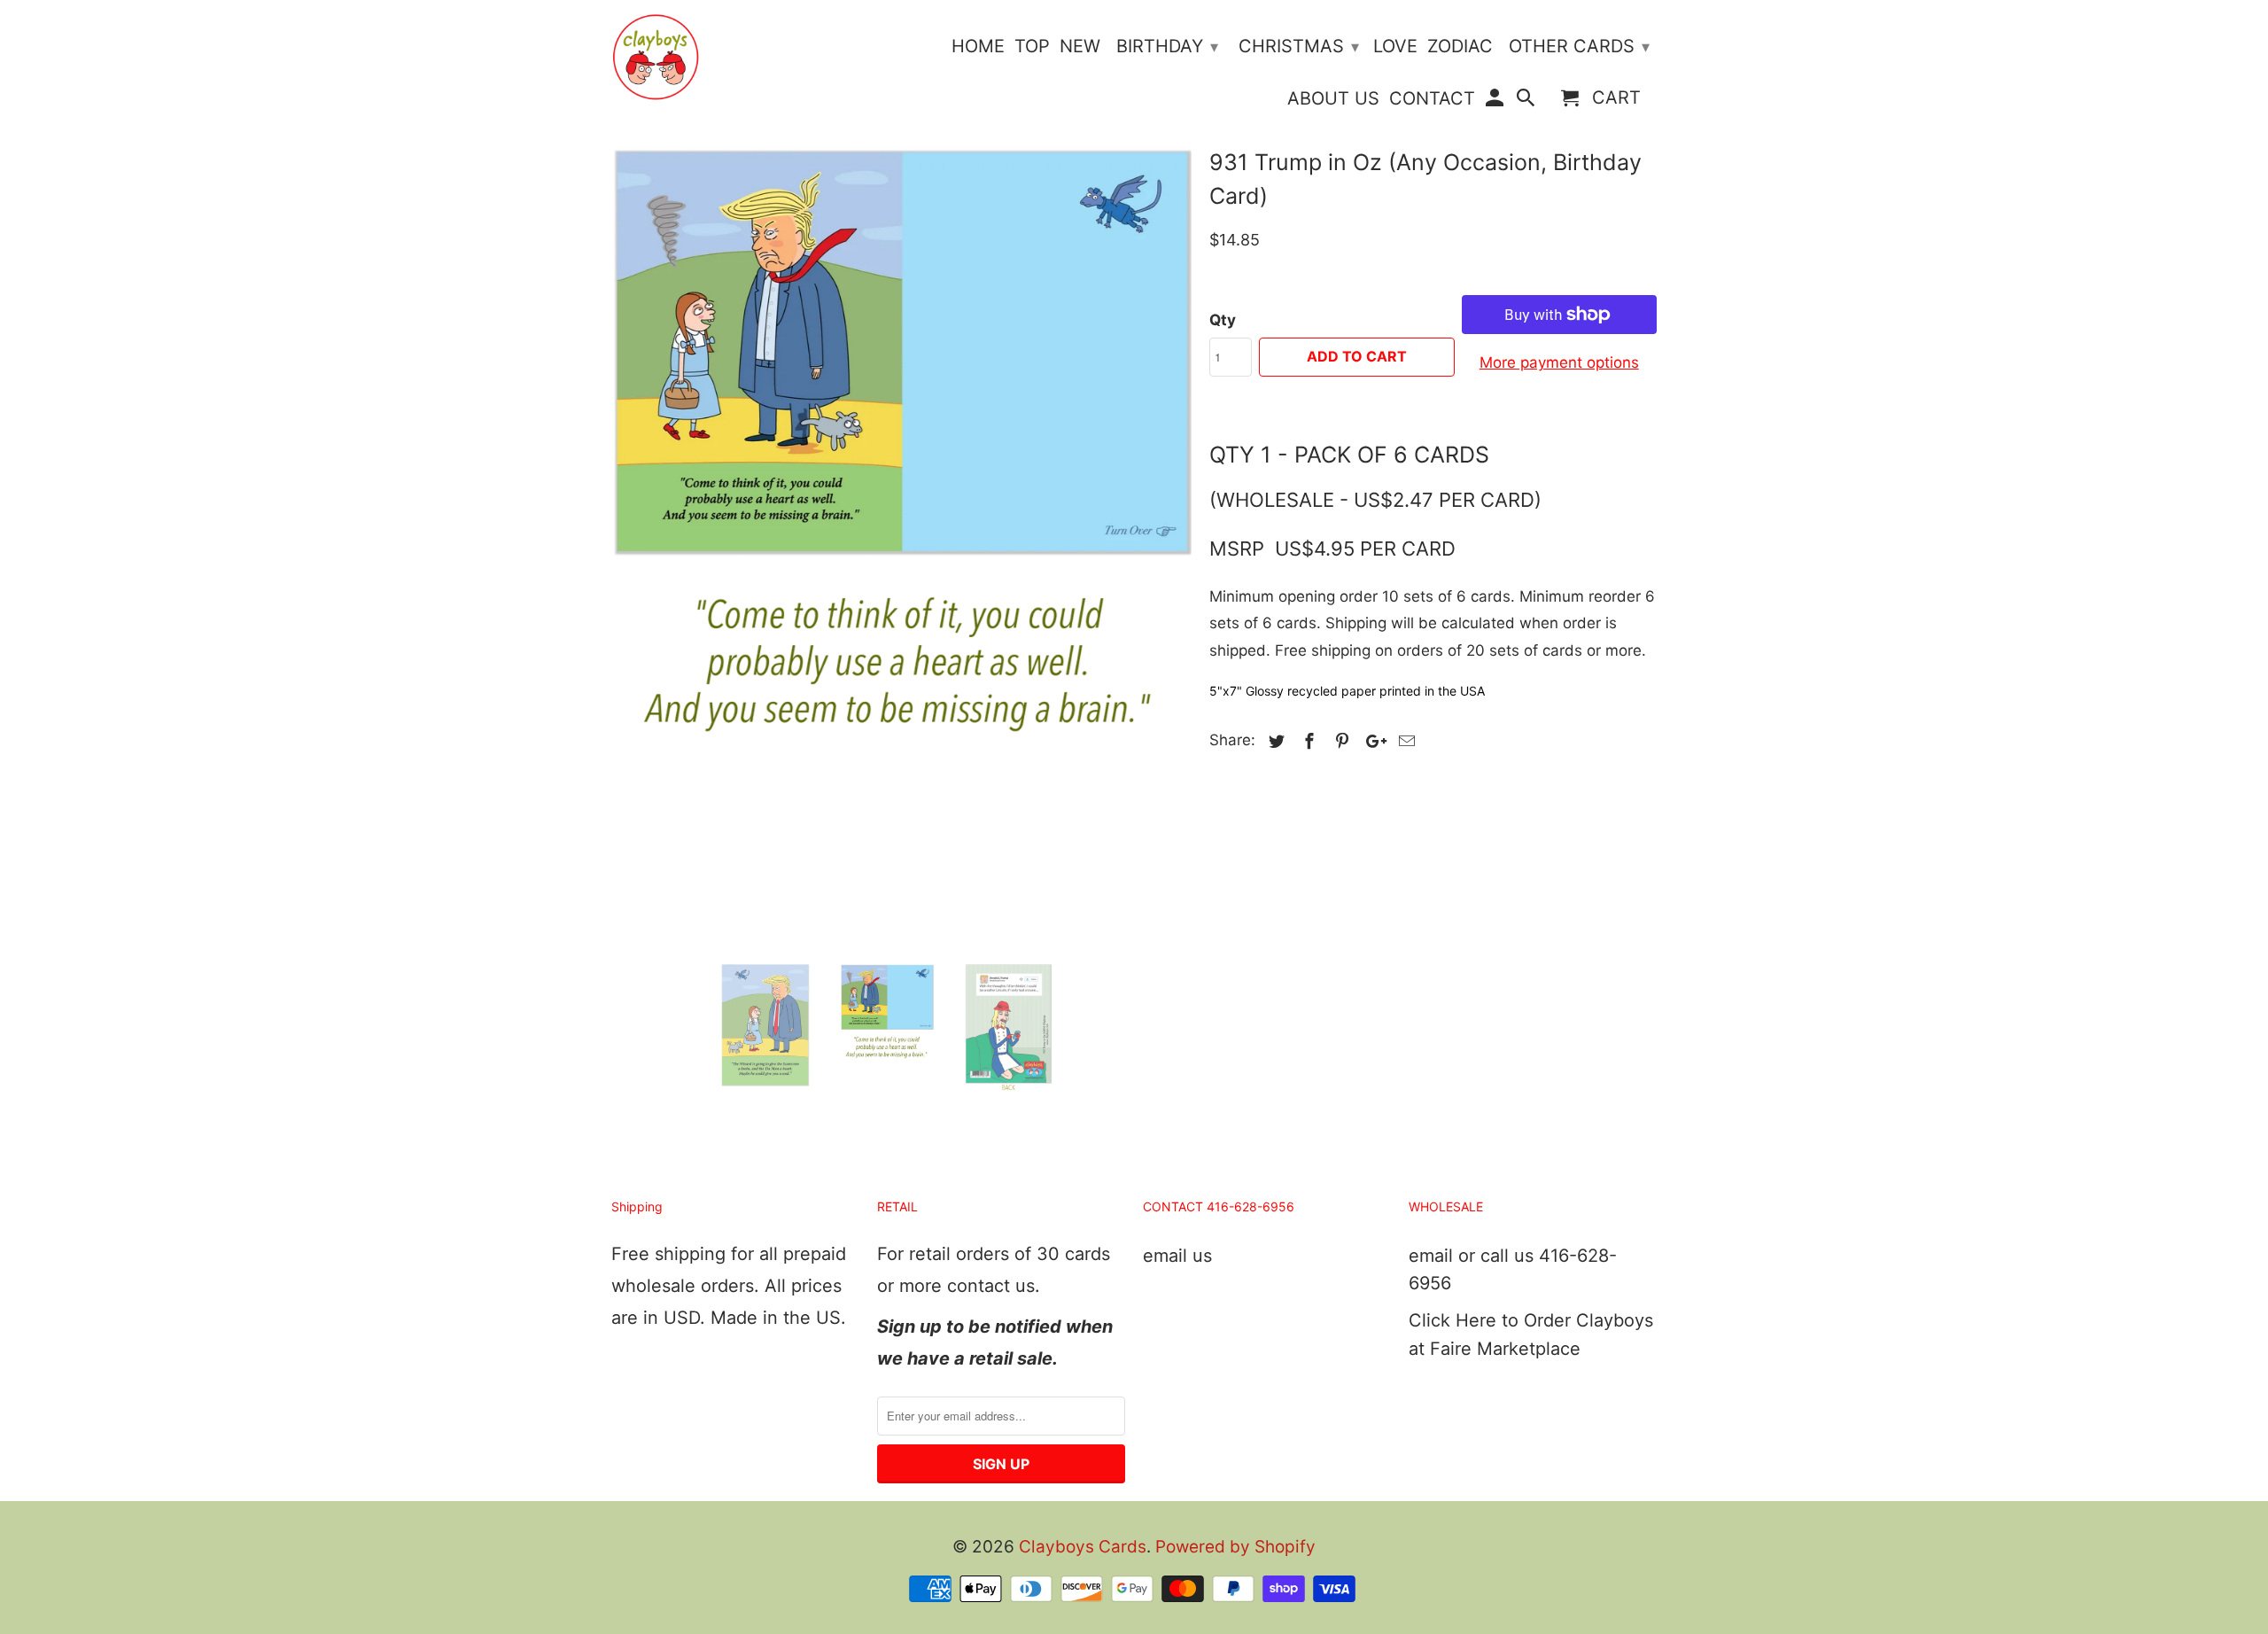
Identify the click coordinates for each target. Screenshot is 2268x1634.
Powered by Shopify (1235, 1547)
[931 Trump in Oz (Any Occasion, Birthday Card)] (901, 486)
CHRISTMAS (1299, 46)
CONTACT (1432, 99)
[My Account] (1495, 101)
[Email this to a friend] (1404, 741)
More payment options (1559, 362)
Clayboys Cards (1083, 1547)
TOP (1032, 47)
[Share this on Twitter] (1274, 741)
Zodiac (1460, 47)
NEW (1080, 47)
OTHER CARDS (1579, 46)
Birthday (1167, 46)
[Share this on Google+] (1371, 741)
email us (1177, 1256)
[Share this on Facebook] (1307, 741)
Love (1395, 47)
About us (1333, 99)
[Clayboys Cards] (656, 57)
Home (978, 47)
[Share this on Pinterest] (1340, 741)
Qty (1223, 320)
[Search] (1527, 101)
